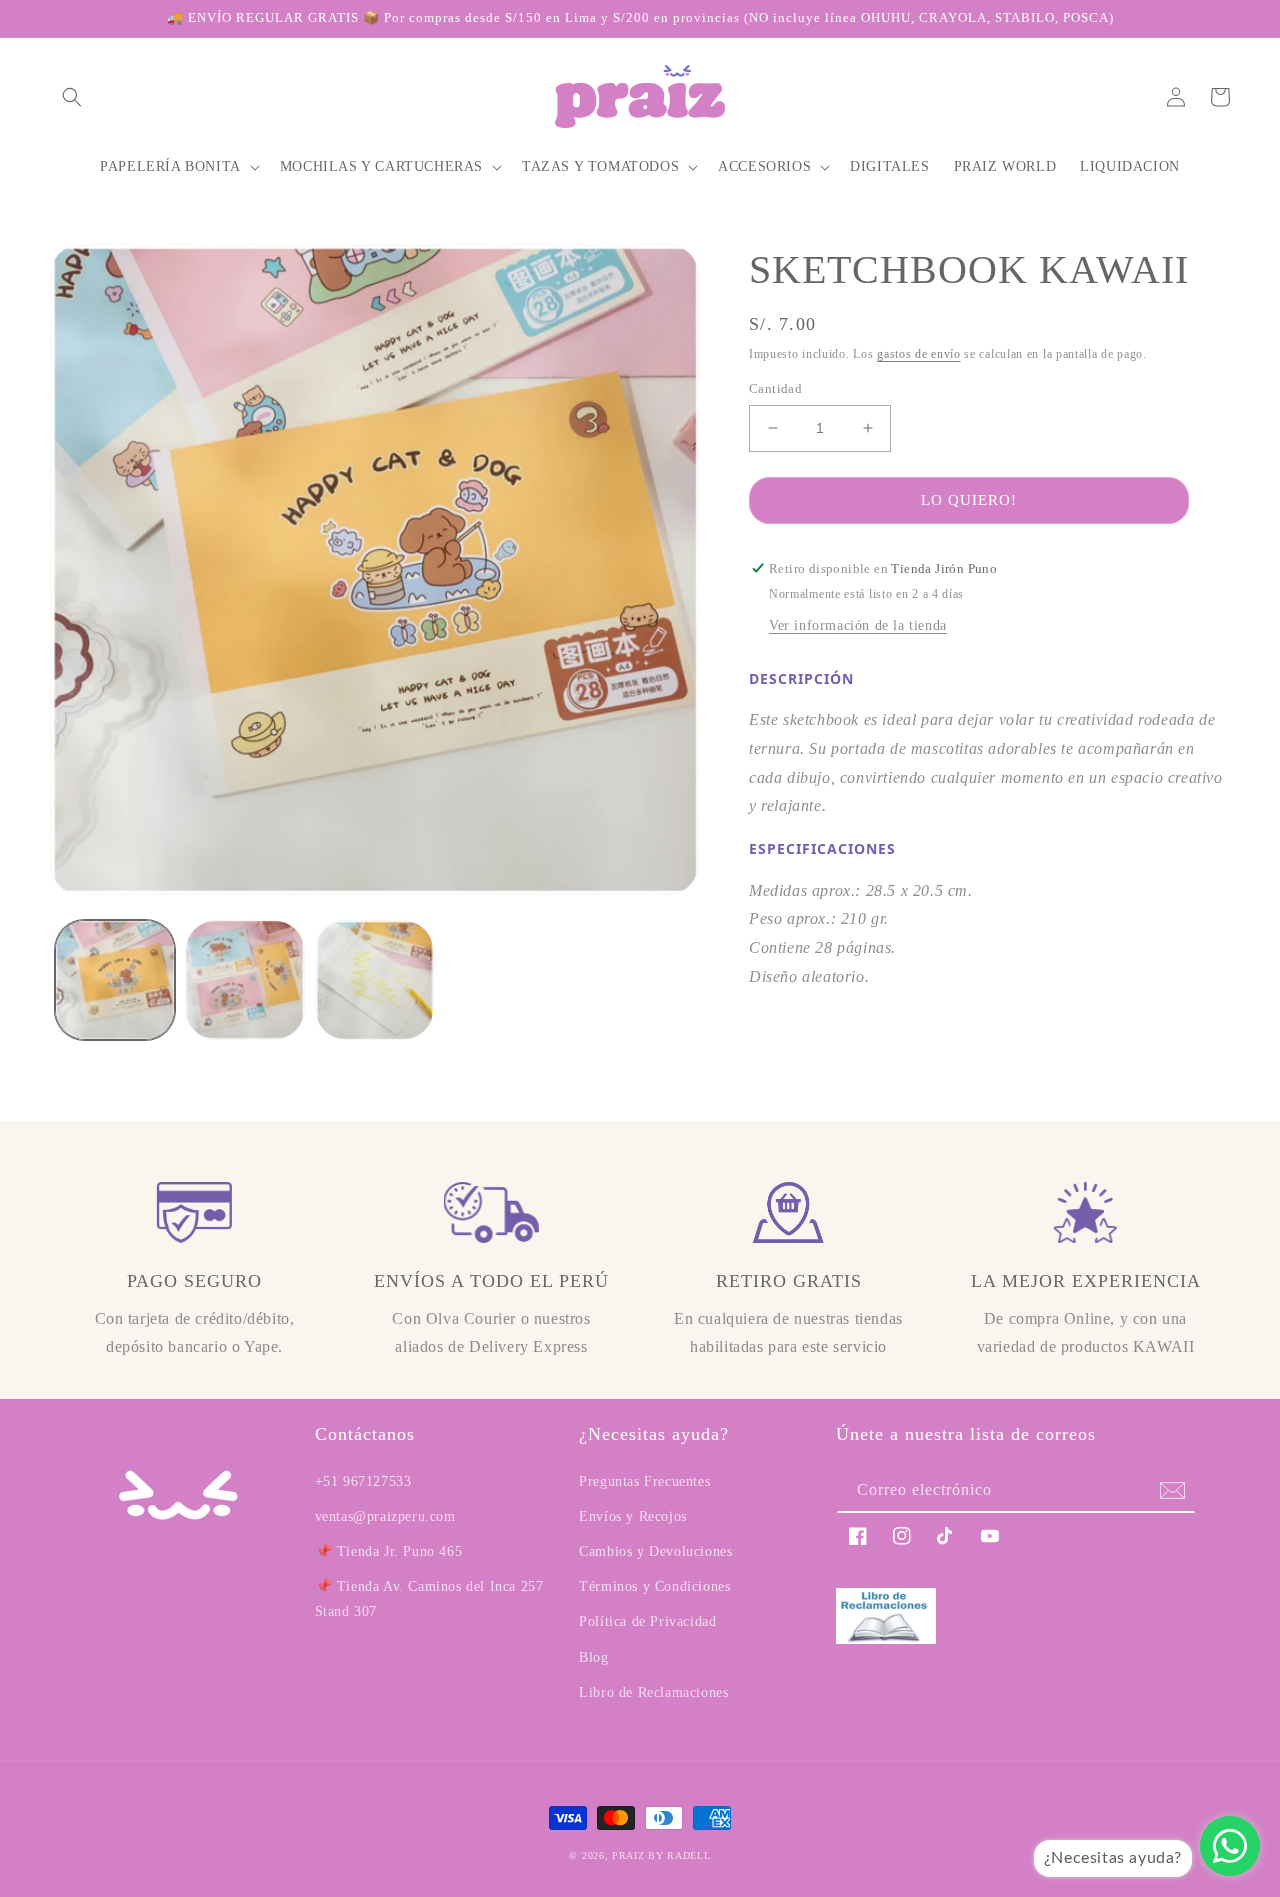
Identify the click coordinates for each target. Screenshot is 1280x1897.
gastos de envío (919, 354)
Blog (593, 1657)
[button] (72, 97)
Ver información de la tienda (858, 625)
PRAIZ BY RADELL (661, 1855)
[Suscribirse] (1173, 1490)
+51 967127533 (363, 1481)
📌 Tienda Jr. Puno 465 (389, 1551)
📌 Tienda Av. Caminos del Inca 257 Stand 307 (429, 1599)
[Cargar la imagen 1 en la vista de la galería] (115, 980)
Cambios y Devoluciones (655, 1551)
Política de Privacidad (647, 1621)
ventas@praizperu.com (385, 1516)
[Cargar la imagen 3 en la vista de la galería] (375, 980)
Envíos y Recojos (633, 1516)
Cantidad (775, 388)
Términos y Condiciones (654, 1586)
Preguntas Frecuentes (644, 1481)
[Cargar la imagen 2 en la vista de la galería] (245, 980)
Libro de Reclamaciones (653, 1692)
